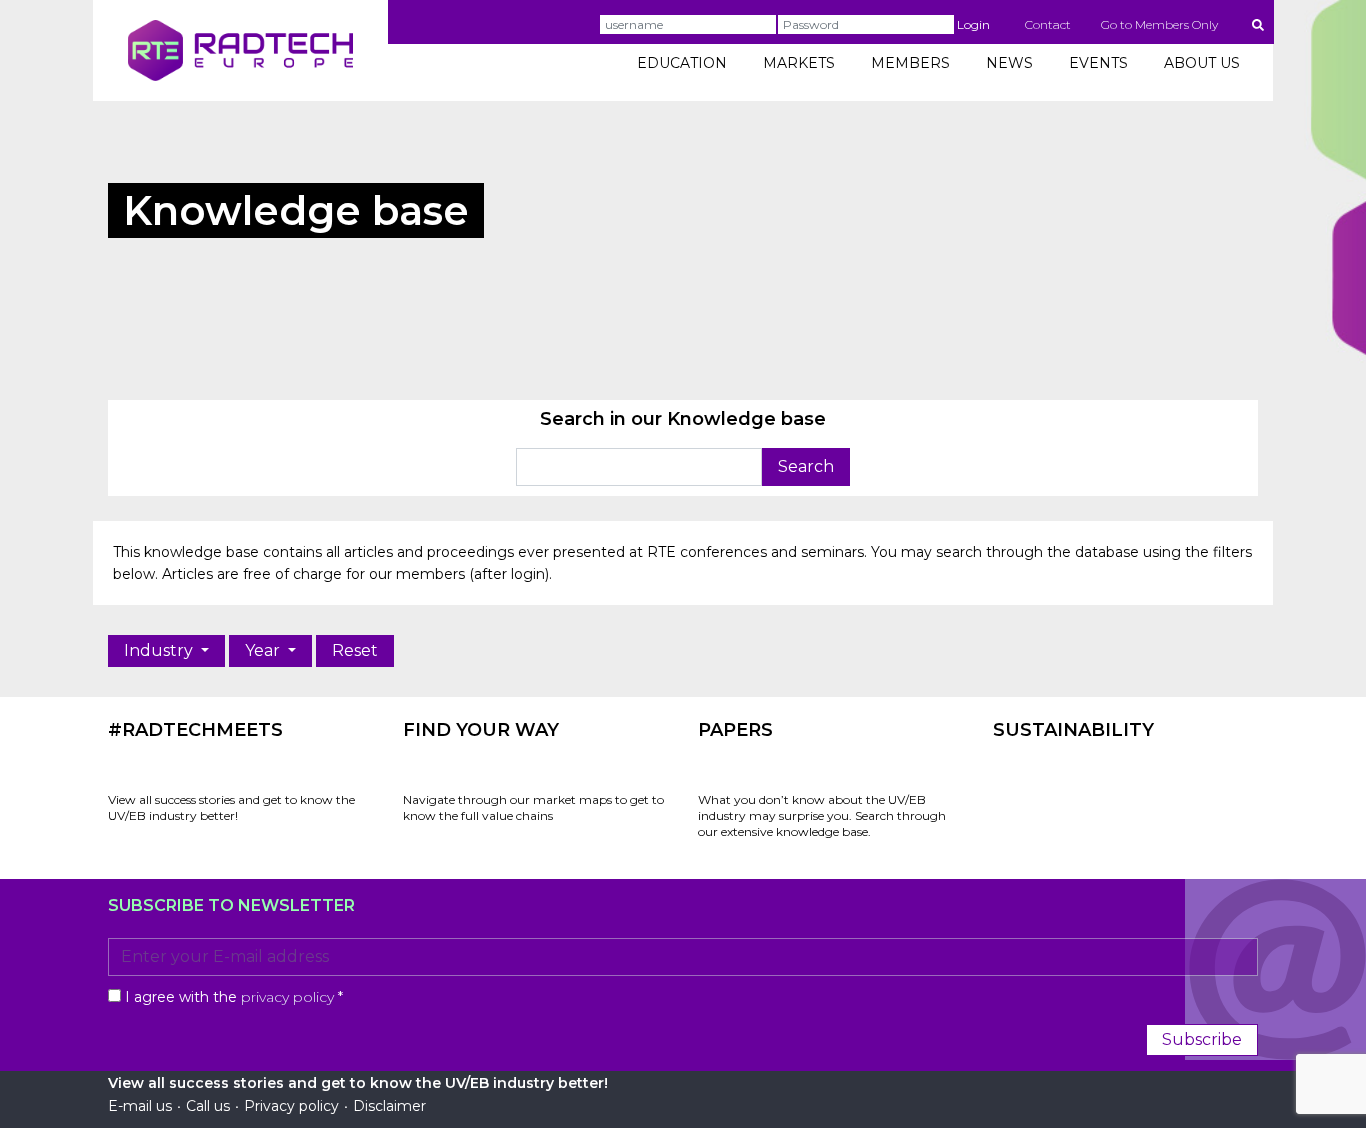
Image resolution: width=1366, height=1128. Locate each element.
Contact (1048, 24)
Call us (208, 1106)
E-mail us (140, 1106)
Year (264, 650)
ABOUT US (1202, 63)
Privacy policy (291, 1106)
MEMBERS (910, 63)
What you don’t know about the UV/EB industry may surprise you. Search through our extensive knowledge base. (822, 815)
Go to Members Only (1159, 24)
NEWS (1009, 63)
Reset (355, 650)
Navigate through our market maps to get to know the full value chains (533, 807)
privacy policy (287, 997)
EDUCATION (682, 63)
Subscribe (1202, 1039)
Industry (160, 650)
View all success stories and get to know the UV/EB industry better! (231, 807)
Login (973, 24)
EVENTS (1098, 63)
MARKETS (799, 63)
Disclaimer (389, 1106)
